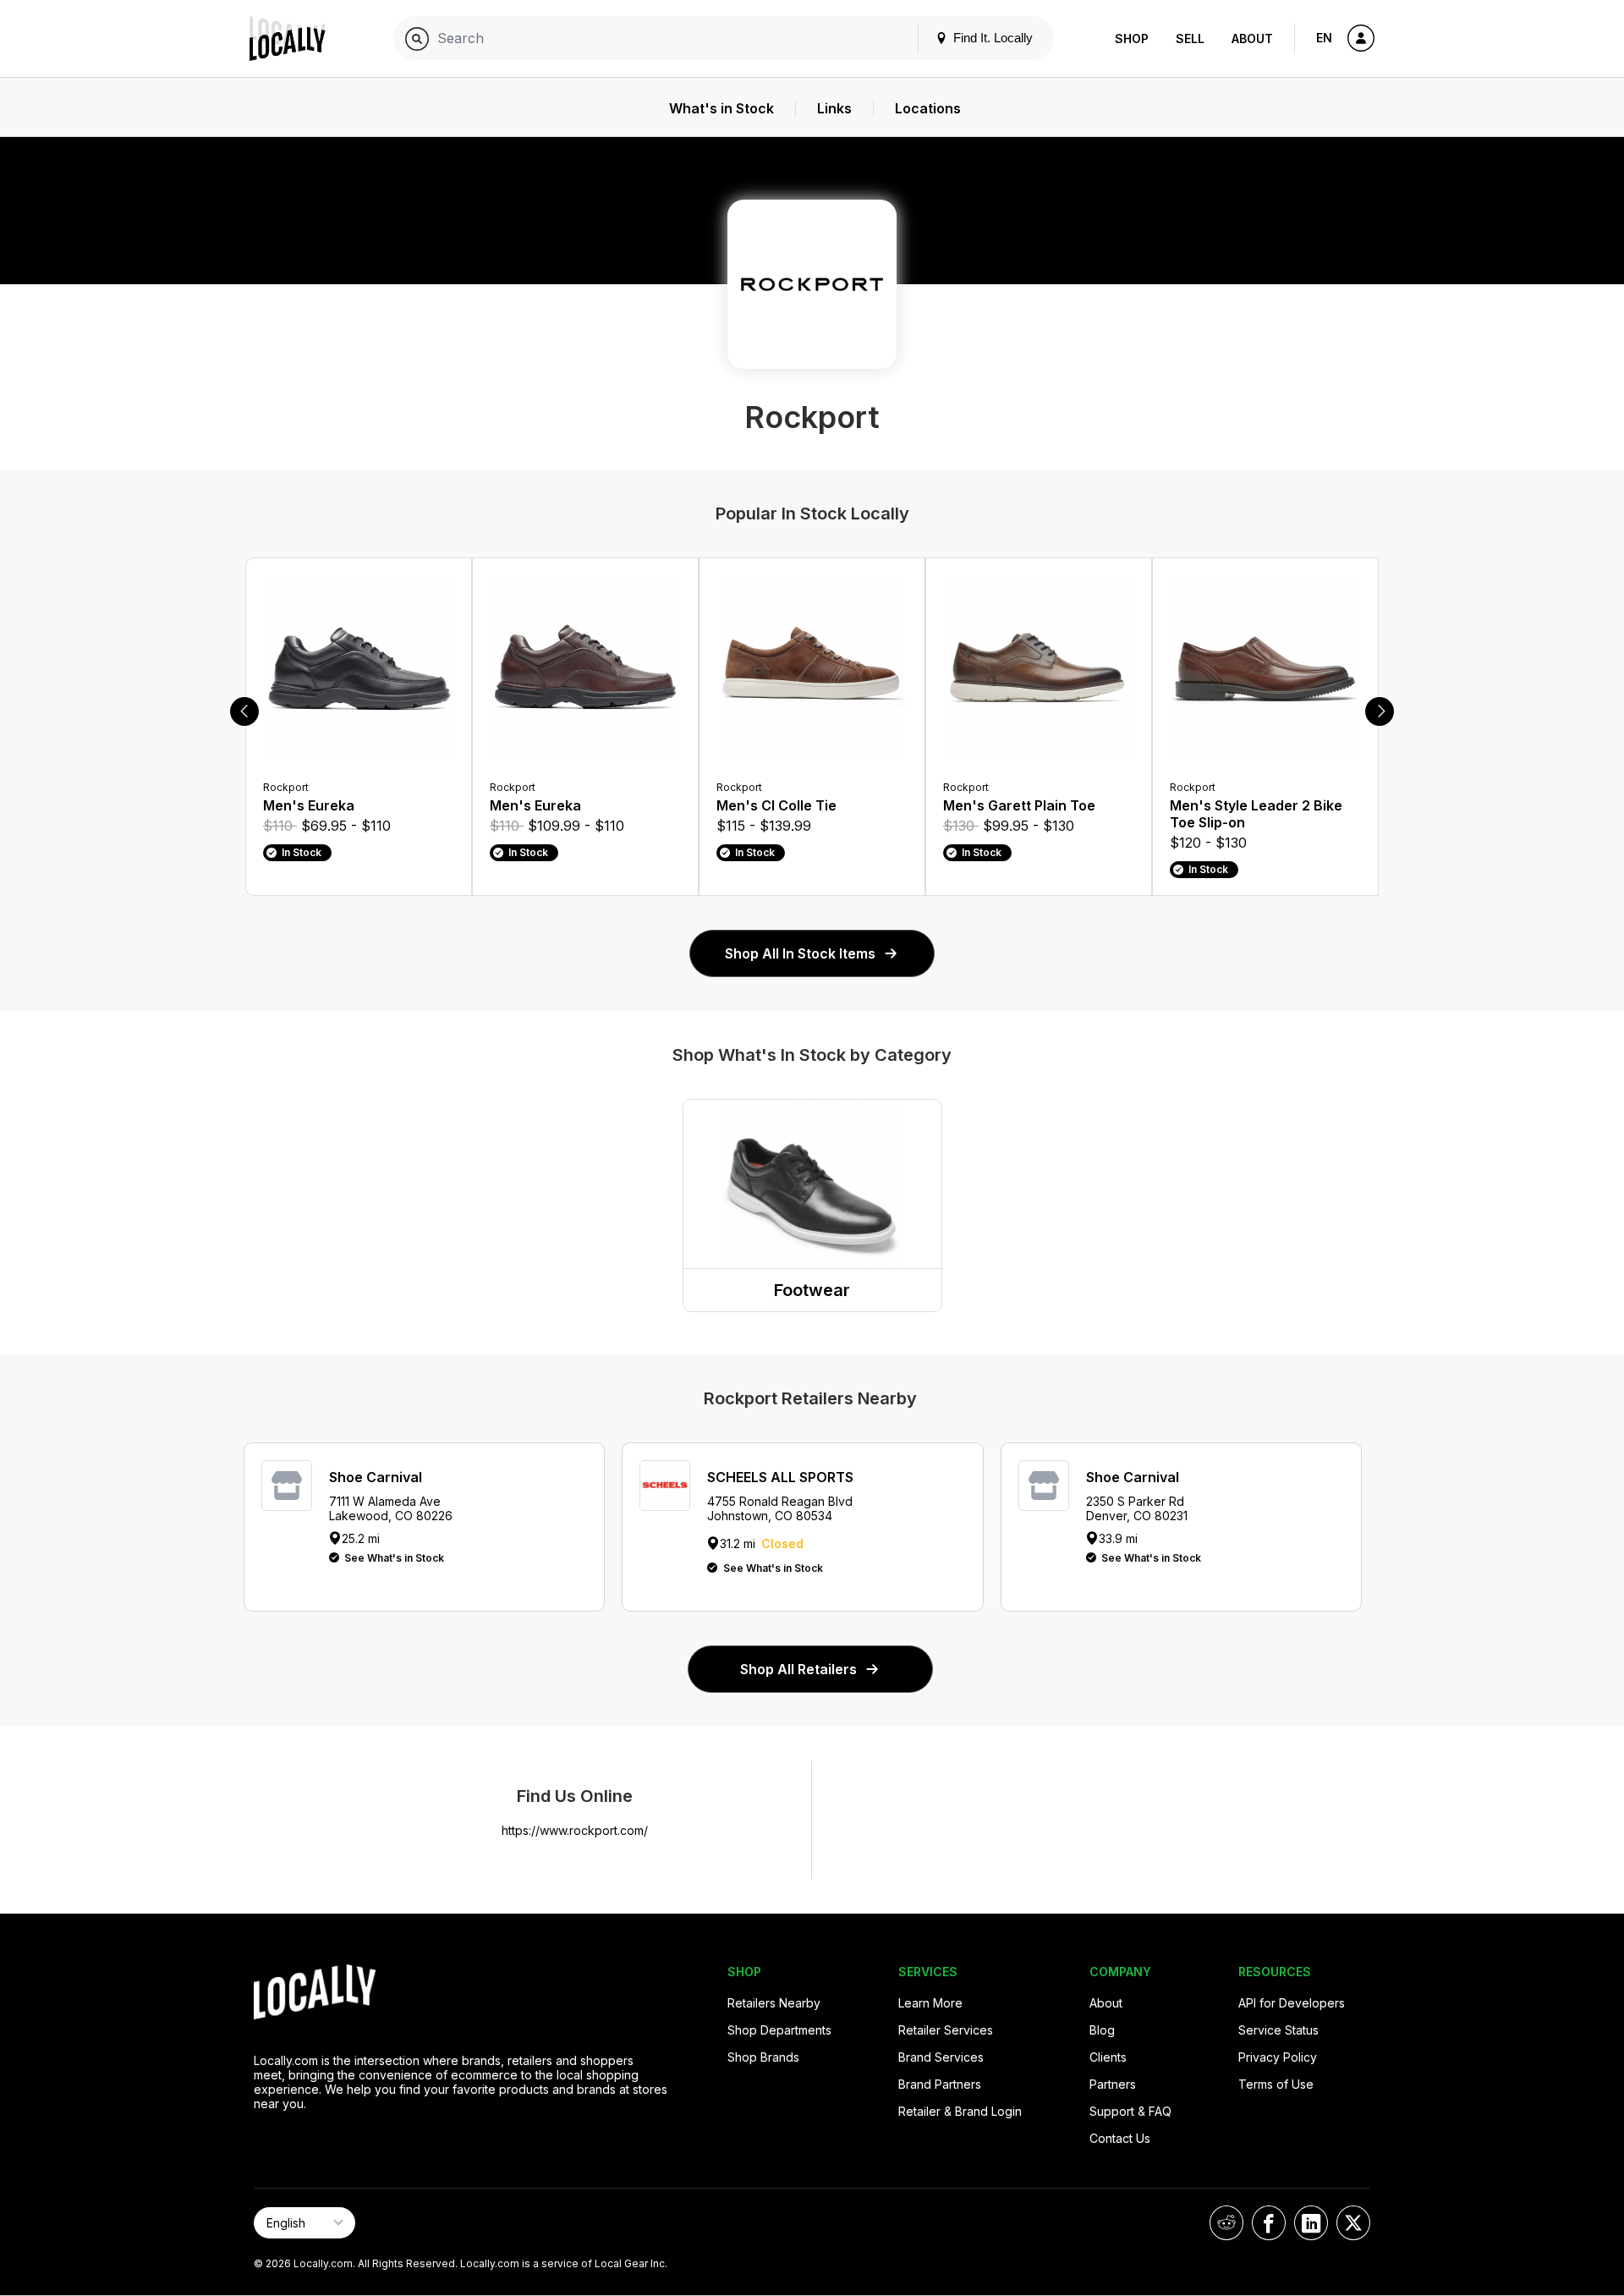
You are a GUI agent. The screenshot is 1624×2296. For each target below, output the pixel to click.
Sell (1190, 38)
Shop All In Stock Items (800, 953)
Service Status (1278, 2030)
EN (1324, 38)
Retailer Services (946, 2030)
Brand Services (941, 2057)
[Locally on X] (1353, 2223)
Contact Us (1120, 2138)
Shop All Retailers (798, 1669)
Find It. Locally (991, 38)
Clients (1108, 2057)
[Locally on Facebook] (1269, 2223)
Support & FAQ (1130, 2111)
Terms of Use (1276, 2084)
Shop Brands (763, 2057)
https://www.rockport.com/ (575, 1830)
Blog (1102, 2030)
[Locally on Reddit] (1226, 2223)
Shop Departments (779, 2030)
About (1252, 38)
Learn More (930, 2003)
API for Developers (1292, 2003)
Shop (1132, 38)
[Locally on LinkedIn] (1311, 2223)
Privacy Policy (1278, 2057)
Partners (1113, 2084)
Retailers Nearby (774, 2003)
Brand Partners (940, 2084)
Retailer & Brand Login (960, 2111)
